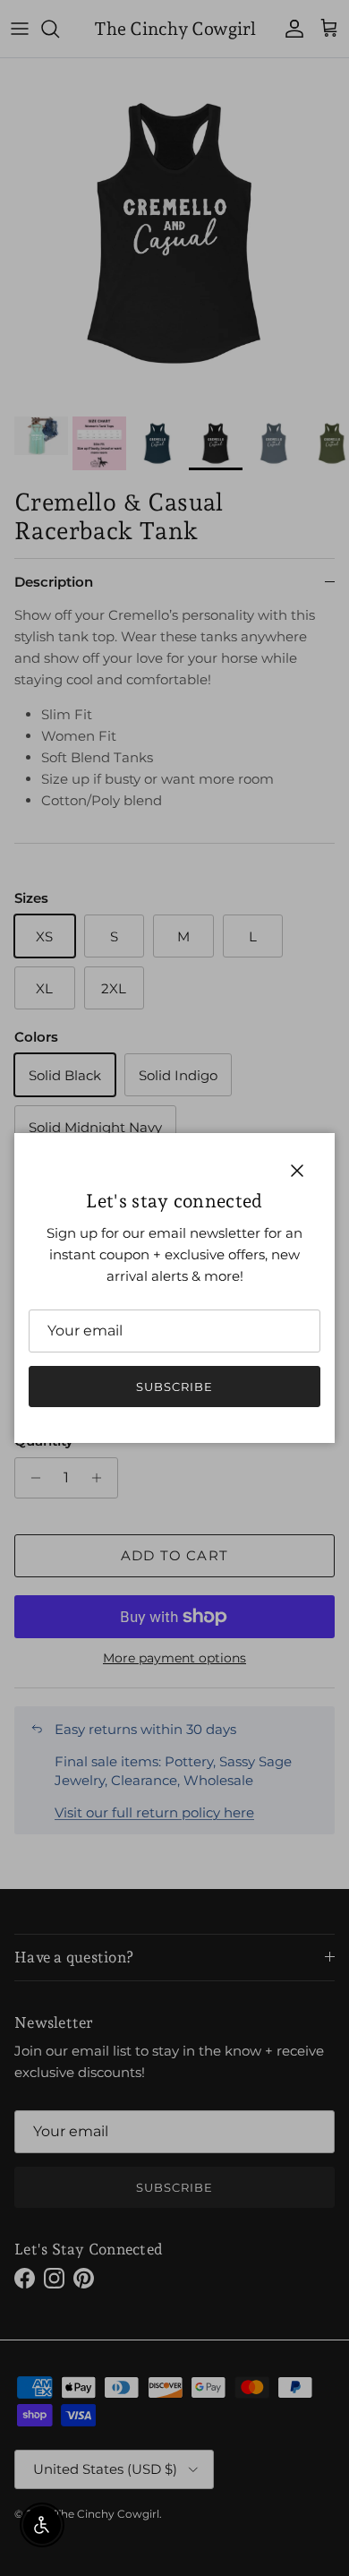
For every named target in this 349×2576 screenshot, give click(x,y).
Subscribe (174, 1387)
